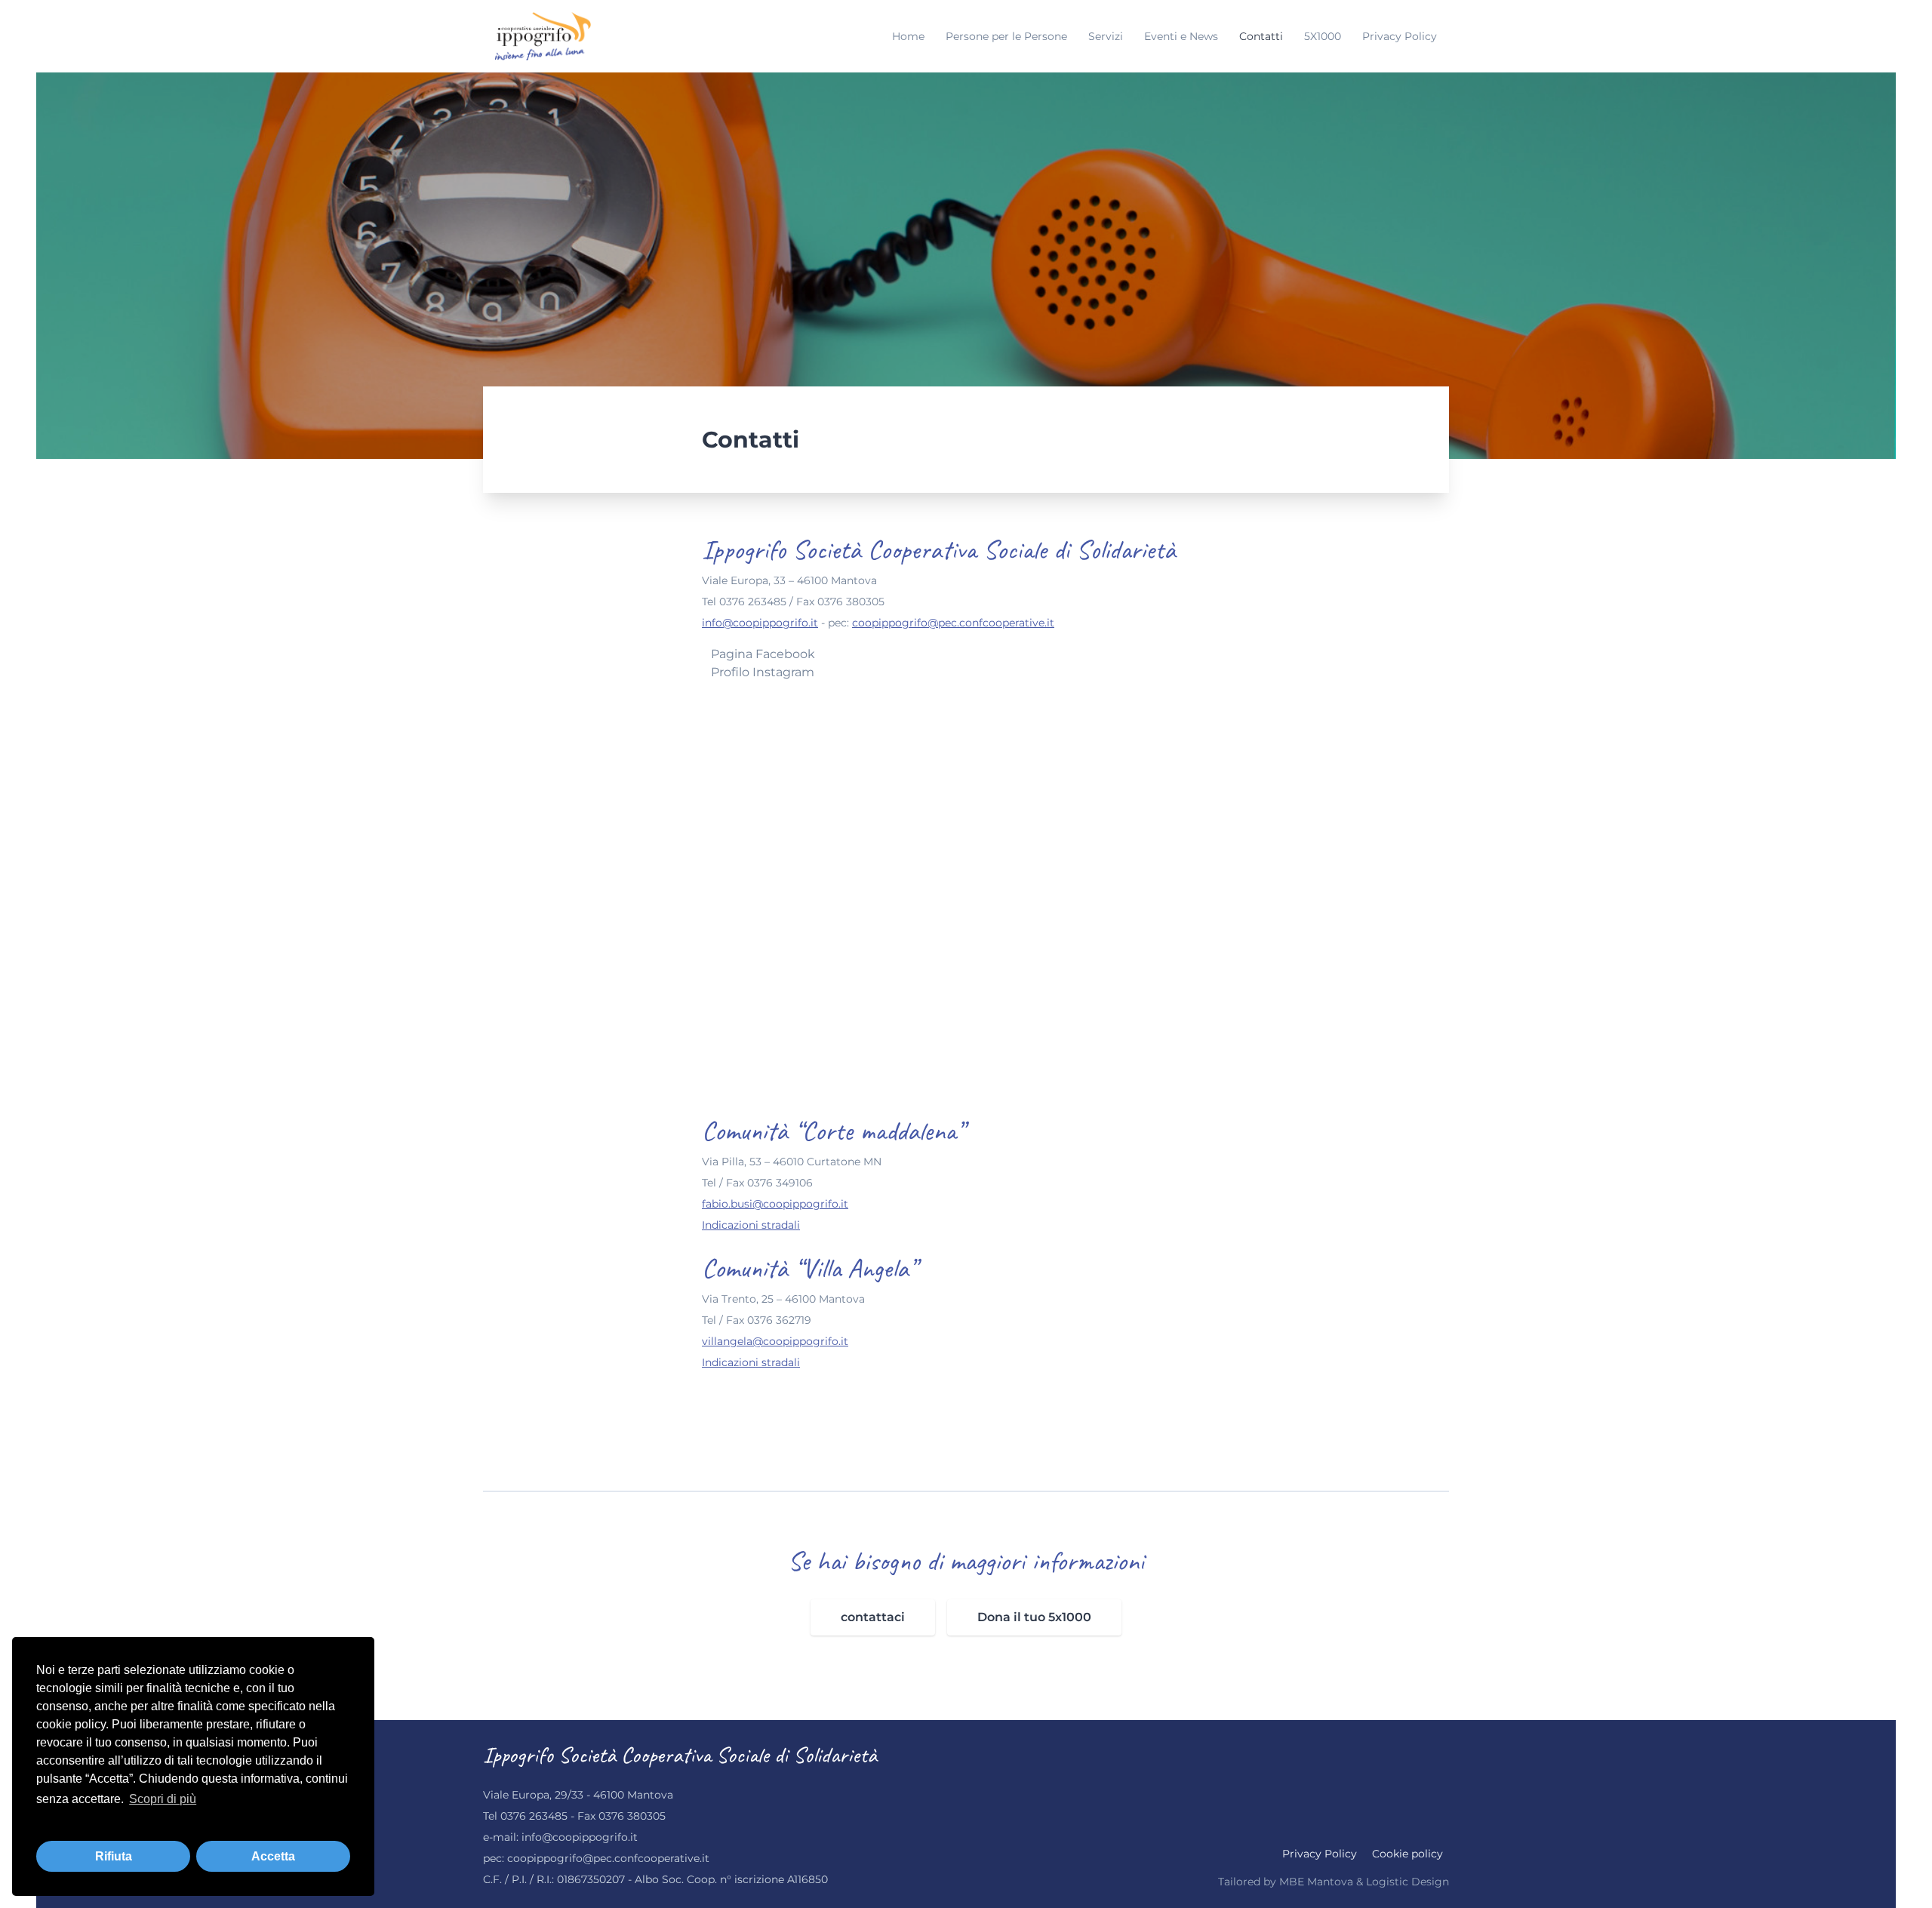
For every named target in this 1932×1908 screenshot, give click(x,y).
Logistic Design (1407, 1882)
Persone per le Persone (1008, 36)
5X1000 (1324, 36)
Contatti (1263, 36)
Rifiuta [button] (114, 1856)
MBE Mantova (1316, 1882)
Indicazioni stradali (751, 1225)
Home (910, 36)
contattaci (873, 1617)
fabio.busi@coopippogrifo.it (775, 1204)
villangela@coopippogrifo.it (775, 1341)
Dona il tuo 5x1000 (1034, 1617)
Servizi (1107, 36)
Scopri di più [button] (163, 1799)
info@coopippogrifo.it (760, 623)
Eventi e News (1183, 36)
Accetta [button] (273, 1856)
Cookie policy (1407, 1854)
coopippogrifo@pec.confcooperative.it (953, 623)
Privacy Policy (1400, 36)
